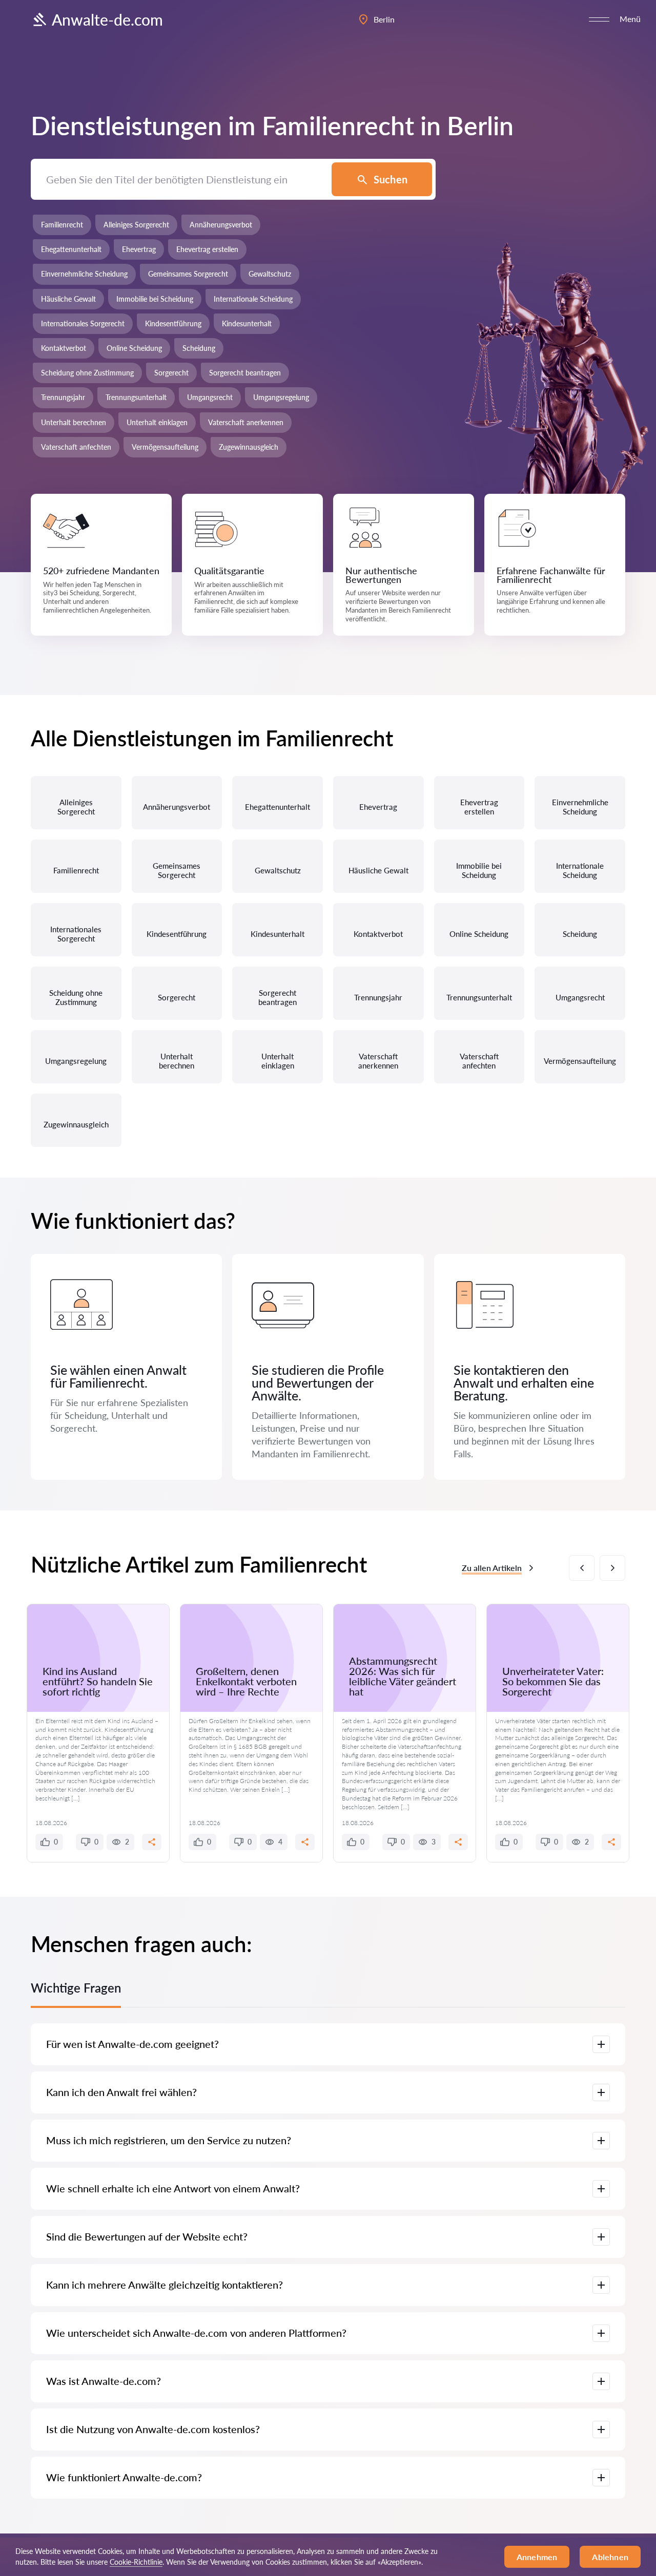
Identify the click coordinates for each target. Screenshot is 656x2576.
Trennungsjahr (63, 397)
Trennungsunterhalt (136, 397)
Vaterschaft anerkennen (246, 422)
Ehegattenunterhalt (71, 249)
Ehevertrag (139, 249)
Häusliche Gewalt (68, 299)
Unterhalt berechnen (74, 422)
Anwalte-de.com (107, 19)
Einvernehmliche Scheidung (84, 274)
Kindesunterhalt (247, 323)
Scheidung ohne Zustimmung (87, 373)
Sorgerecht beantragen (245, 373)
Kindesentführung (173, 323)
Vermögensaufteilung (165, 447)
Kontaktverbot (64, 348)
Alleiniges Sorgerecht (136, 225)
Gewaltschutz (270, 274)
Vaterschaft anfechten (76, 447)
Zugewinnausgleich (249, 447)
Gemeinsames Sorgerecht (188, 274)
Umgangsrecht (210, 397)
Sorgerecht (171, 373)
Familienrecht (62, 225)
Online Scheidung (134, 348)
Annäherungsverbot (221, 225)
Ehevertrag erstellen (207, 249)
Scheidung (199, 348)
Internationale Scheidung (253, 299)
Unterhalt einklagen (157, 422)
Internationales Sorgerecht (83, 323)
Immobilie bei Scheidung (155, 299)
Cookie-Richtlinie (136, 2562)
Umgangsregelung (281, 397)
